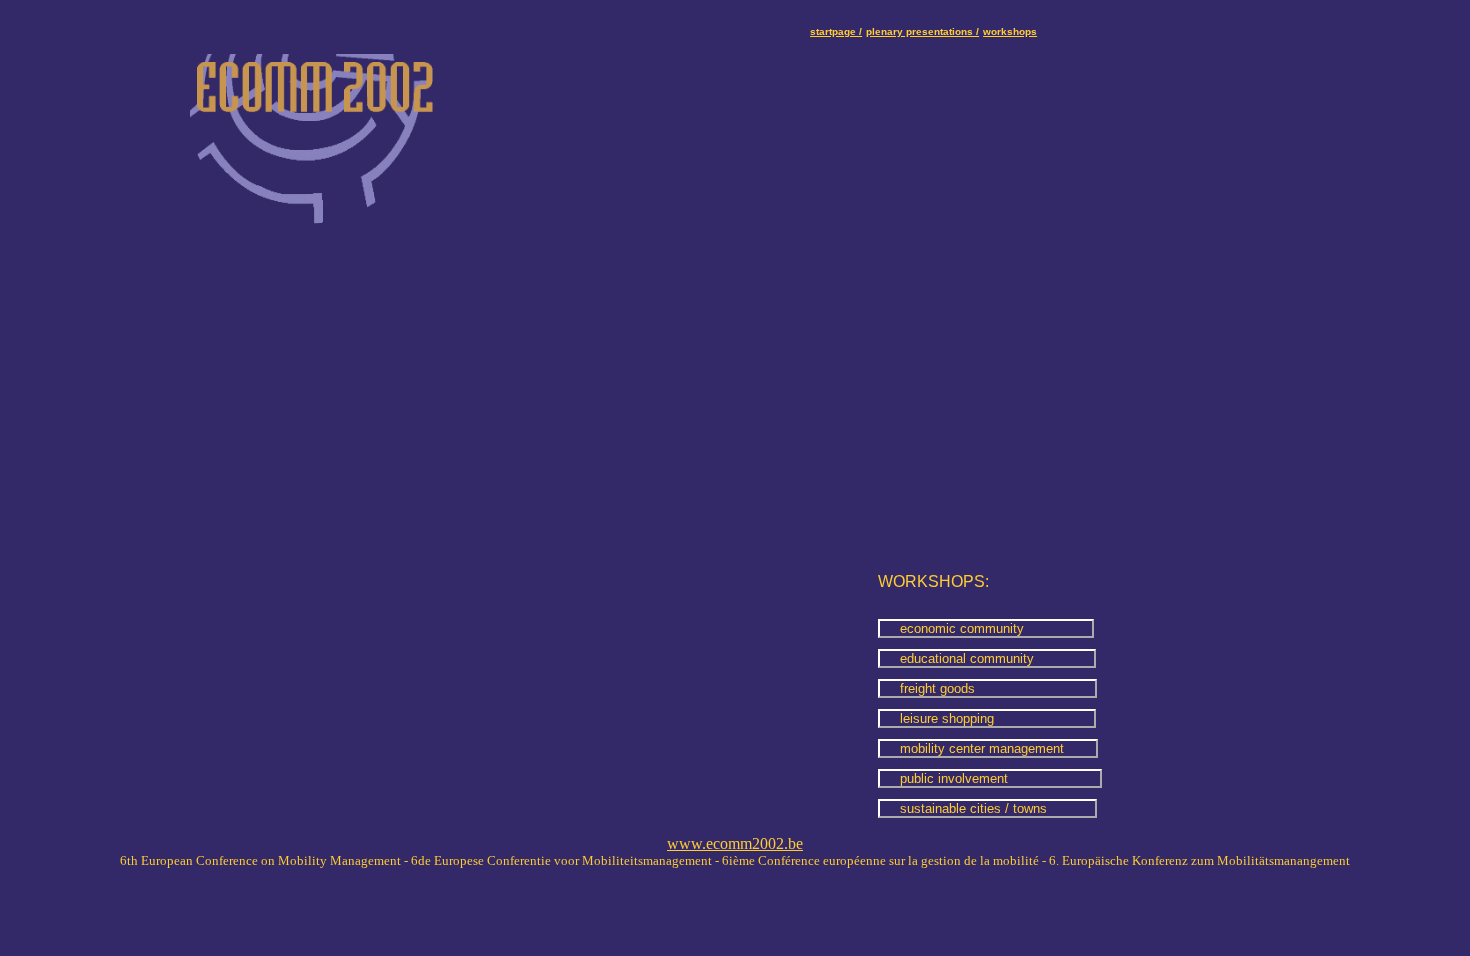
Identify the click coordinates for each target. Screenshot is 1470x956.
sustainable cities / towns (987, 808)
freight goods (987, 688)
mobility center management (988, 748)
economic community (986, 628)
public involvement (990, 778)
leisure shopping (987, 718)
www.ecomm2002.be (735, 843)
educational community (987, 658)
